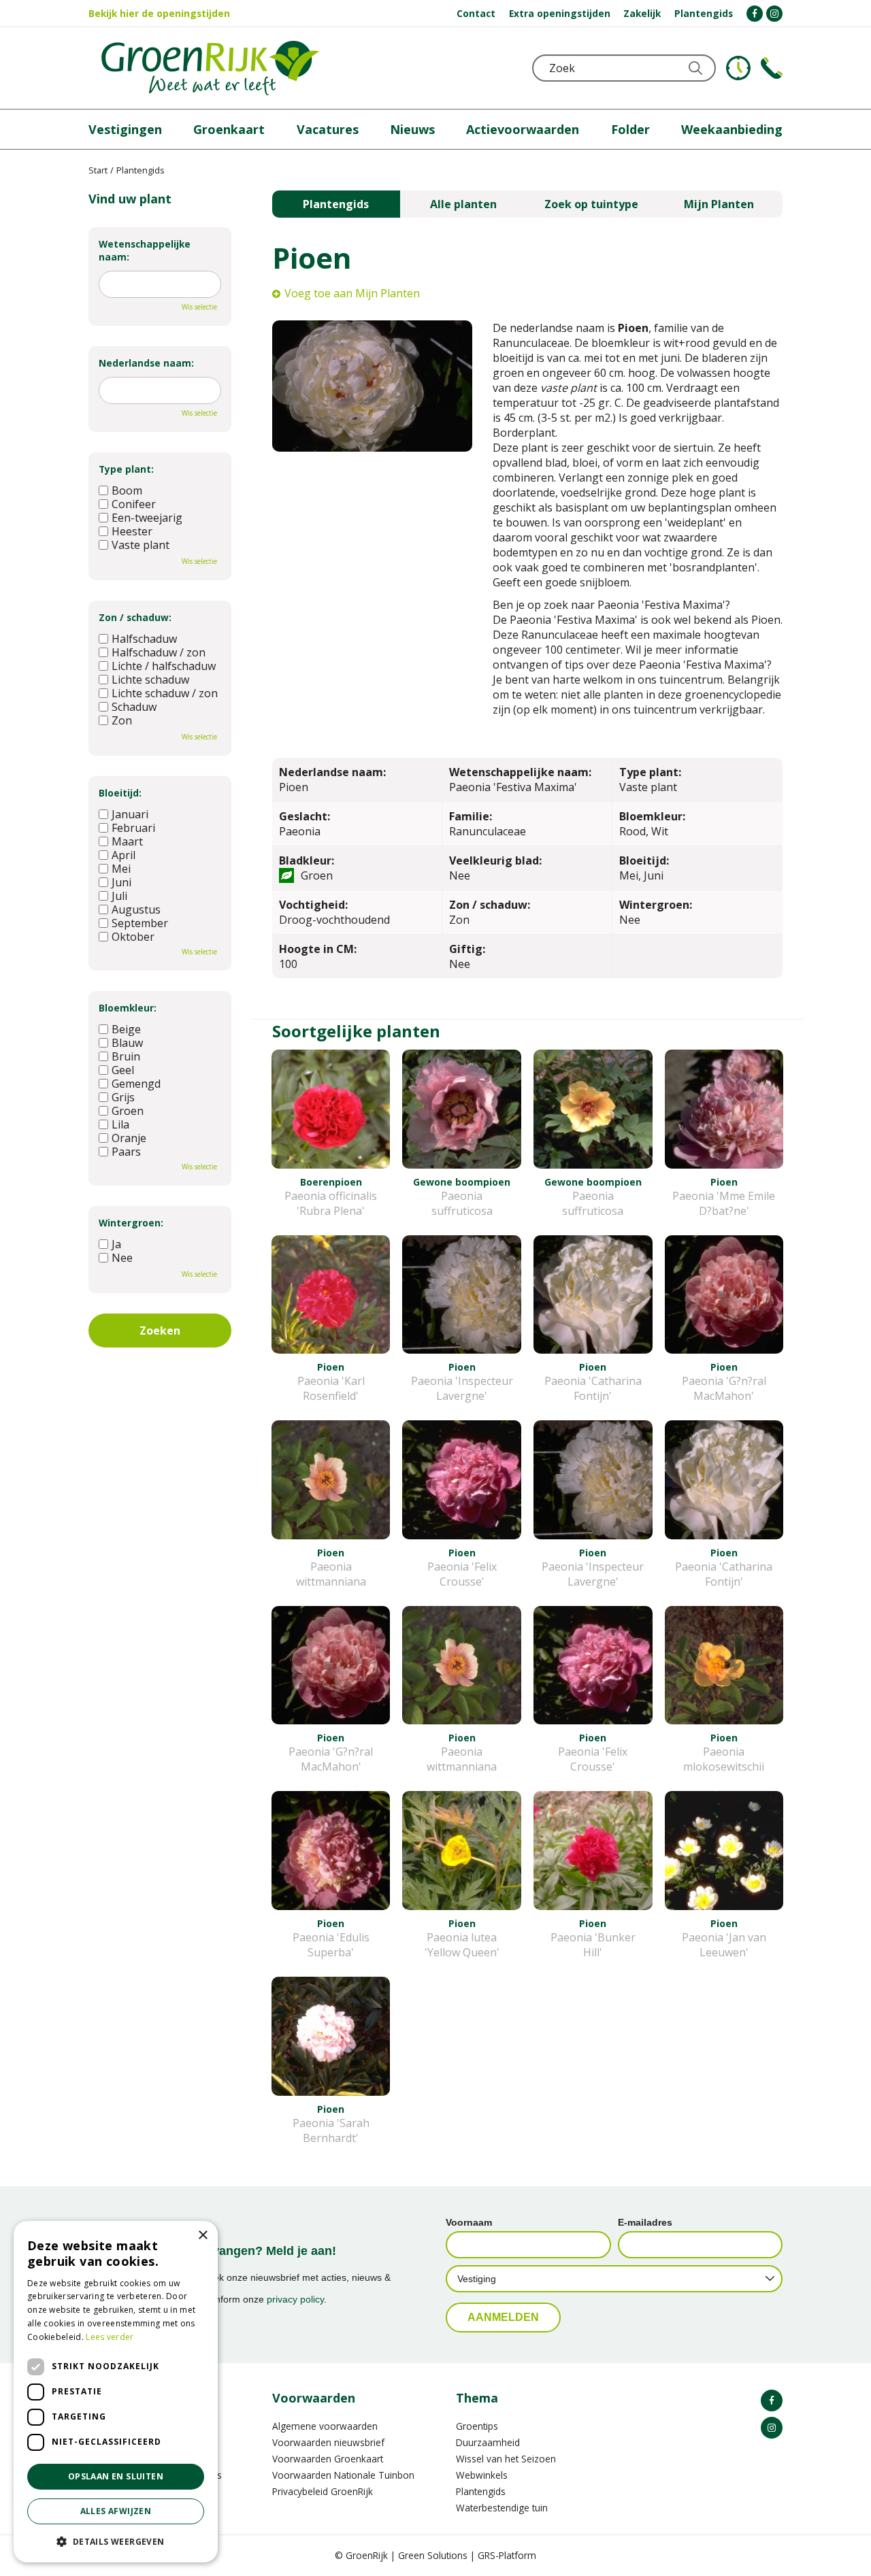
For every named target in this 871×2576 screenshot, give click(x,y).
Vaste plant (141, 545)
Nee (122, 1258)
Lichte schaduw (150, 680)
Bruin (126, 1056)
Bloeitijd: (120, 793)
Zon (122, 720)
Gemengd (136, 1084)
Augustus (136, 909)
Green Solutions (433, 2555)
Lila (120, 1124)
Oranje (129, 1138)
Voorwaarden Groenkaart (328, 2459)
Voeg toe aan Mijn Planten (352, 293)
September (140, 923)
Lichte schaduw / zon (165, 693)
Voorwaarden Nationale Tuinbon (343, 2475)
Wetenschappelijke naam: (145, 250)
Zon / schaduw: (135, 617)
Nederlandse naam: (146, 363)
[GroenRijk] (210, 68)
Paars (126, 1152)
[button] (116, 2541)
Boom (127, 490)
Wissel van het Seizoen (506, 2459)
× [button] (202, 2236)
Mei (121, 869)
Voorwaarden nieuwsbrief (328, 2442)
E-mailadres (645, 2222)
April (124, 855)
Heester (132, 531)
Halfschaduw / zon (159, 652)
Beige (126, 1029)
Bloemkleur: (128, 1008)
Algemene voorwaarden (325, 2426)
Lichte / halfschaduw (164, 666)
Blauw (127, 1043)
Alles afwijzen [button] (116, 2511)
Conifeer (134, 504)
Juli (119, 896)
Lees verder (110, 2337)
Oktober (133, 937)
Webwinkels (482, 2475)
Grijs (123, 1097)
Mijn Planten (719, 204)
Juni (121, 882)
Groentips (477, 2426)
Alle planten (463, 204)
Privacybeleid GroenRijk (323, 2491)
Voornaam (469, 2222)
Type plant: (126, 469)
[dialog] (116, 2392)
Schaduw (134, 707)
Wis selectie (199, 307)
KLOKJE (738, 68)
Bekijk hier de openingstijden (159, 13)
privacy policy (295, 2299)
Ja (116, 1244)
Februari (133, 828)
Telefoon (772, 68)
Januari (130, 814)
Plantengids (336, 204)
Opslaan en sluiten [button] (116, 2476)
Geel (123, 1070)
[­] (755, 14)
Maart (127, 841)
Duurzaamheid (488, 2442)
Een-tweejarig (147, 518)
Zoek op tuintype (591, 204)
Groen (128, 1111)
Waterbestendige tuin (502, 2508)
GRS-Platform (507, 2555)
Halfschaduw (144, 639)
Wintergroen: (131, 1223)
